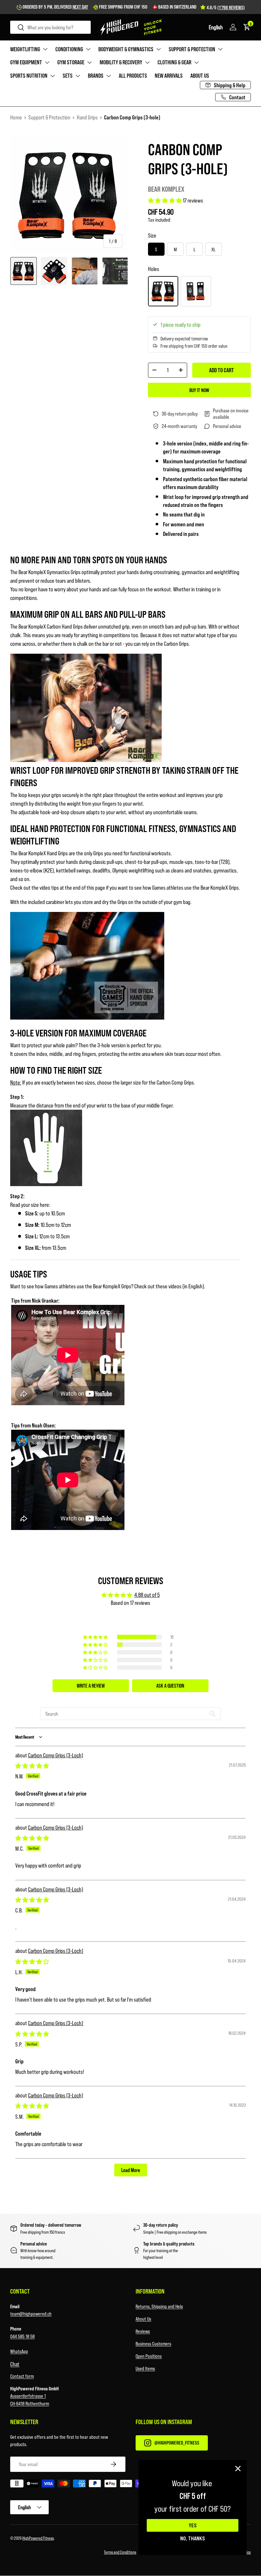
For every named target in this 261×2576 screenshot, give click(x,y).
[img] (32, 1766)
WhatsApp (19, 2351)
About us (200, 75)
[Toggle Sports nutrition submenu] (53, 76)
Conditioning (69, 49)
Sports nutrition (29, 75)
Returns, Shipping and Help (159, 2306)
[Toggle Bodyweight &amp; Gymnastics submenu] (159, 49)
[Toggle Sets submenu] (78, 76)
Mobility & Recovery (121, 62)
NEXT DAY (80, 7)
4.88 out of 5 (147, 1595)
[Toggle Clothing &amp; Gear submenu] (196, 62)
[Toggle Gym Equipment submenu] (47, 62)
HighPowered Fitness (38, 2538)
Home (16, 117)
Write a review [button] (91, 1686)
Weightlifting (25, 49)
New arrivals (169, 75)
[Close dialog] (238, 2469)
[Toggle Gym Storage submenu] (89, 62)
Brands (96, 75)
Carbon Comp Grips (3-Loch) (56, 1755)
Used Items (145, 2368)
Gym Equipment (26, 62)
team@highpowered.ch (31, 2313)
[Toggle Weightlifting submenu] (45, 49)
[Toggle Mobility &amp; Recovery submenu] (147, 62)
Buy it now (199, 390)
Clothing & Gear (174, 62)
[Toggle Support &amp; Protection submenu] (220, 49)
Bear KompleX (166, 189)
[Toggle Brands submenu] (109, 76)
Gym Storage (71, 62)
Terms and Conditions (120, 2552)
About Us (143, 2319)
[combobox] (50, 27)
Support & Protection (192, 49)
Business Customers (153, 2343)
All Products (133, 75)
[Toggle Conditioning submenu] (88, 49)
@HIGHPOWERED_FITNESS (177, 2442)
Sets (68, 75)
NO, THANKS (193, 2538)
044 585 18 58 (22, 2336)
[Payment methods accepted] (130, 2485)
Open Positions (149, 2356)
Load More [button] (131, 2170)
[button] (216, 27)
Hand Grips (87, 117)
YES (193, 2525)
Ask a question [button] (170, 1686)
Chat (15, 2364)
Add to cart (222, 370)
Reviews (143, 2331)
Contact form (22, 2376)
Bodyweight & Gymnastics (126, 49)
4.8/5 (226, 7)
